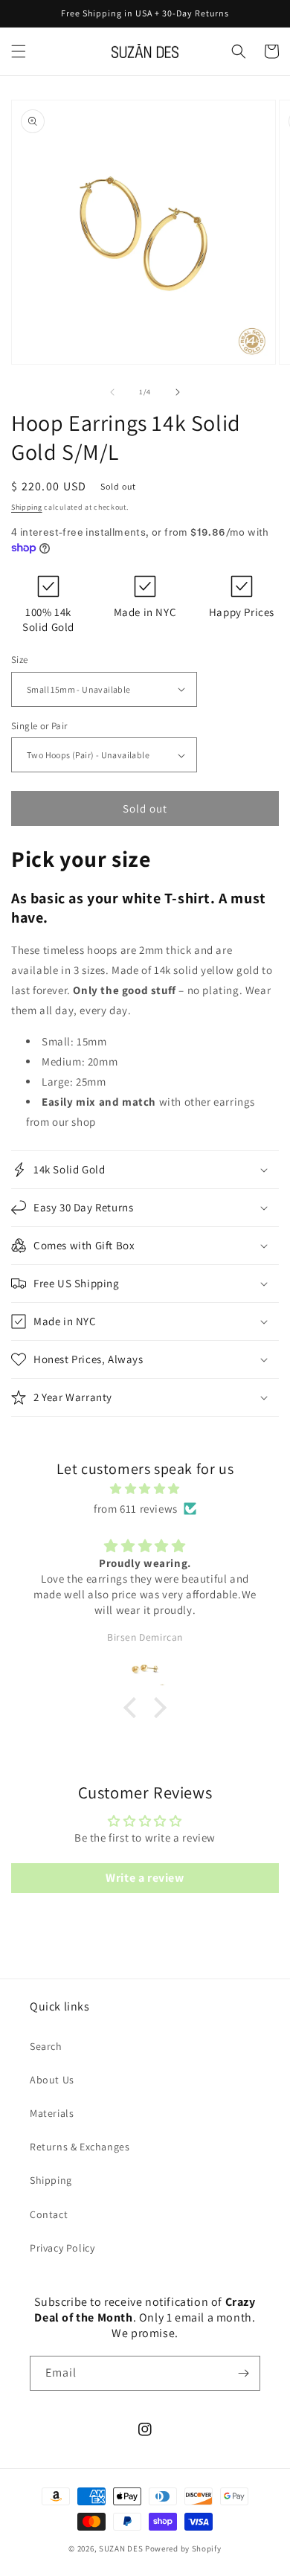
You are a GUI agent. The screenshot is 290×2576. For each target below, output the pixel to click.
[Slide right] (178, 392)
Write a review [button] (145, 1878)
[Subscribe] (243, 2373)
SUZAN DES (121, 2548)
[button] (19, 51)
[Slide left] (112, 392)
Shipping (27, 507)
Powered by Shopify (183, 2548)
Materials (52, 2113)
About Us (52, 2080)
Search (46, 2046)
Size (20, 660)
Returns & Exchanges (80, 2147)
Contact (49, 2214)
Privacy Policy (62, 2248)
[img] (145, 1489)
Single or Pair (39, 726)
